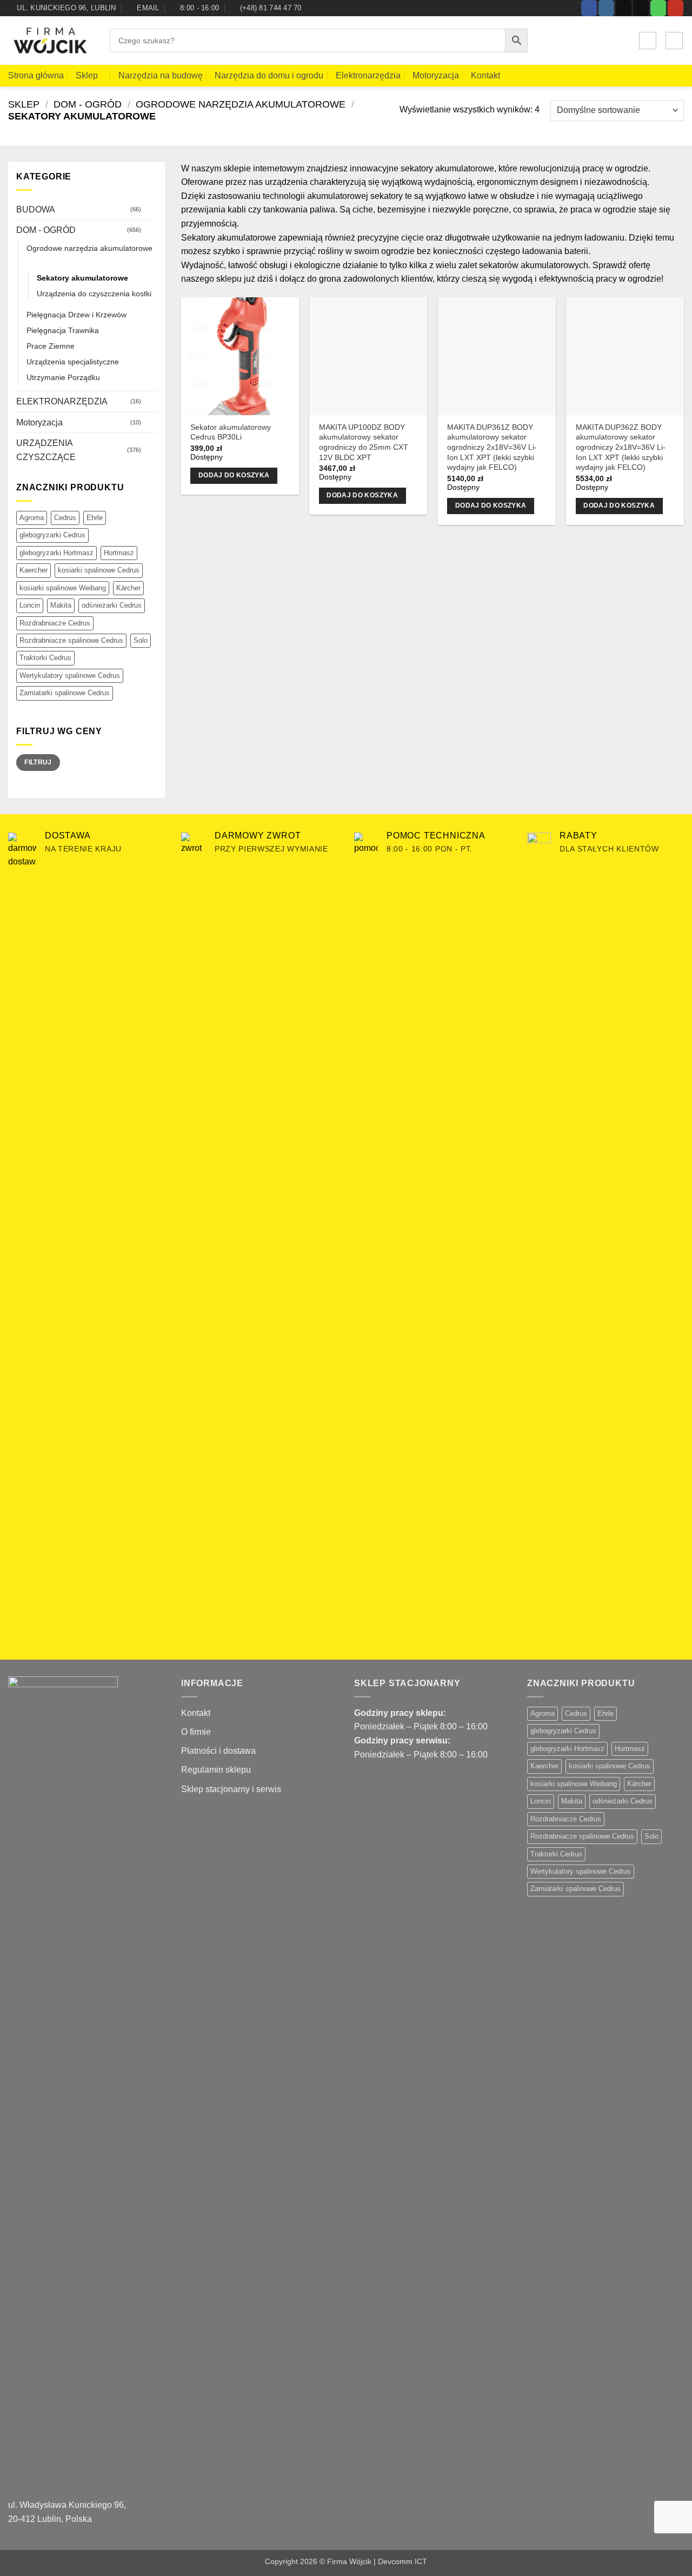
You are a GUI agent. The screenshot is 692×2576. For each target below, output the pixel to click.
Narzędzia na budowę (161, 75)
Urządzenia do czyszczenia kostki (94, 294)
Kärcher (128, 588)
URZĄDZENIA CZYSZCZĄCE (46, 450)
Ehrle (95, 518)
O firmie (196, 1732)
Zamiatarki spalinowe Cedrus (65, 693)
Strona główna (36, 75)
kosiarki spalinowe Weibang (63, 588)
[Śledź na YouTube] (676, 8)
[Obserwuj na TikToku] (624, 8)
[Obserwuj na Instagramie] (606, 8)
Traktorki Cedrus (45, 658)
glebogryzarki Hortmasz (56, 553)
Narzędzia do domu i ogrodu (269, 75)
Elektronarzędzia (368, 75)
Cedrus (65, 518)
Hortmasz (119, 553)
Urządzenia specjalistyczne (73, 362)
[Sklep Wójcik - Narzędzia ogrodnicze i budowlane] (51, 41)
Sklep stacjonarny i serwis (231, 1789)
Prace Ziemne (51, 346)
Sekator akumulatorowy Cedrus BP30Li (231, 432)
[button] (648, 41)
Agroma (32, 518)
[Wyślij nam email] (641, 8)
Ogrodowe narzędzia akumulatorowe (241, 104)
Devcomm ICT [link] (402, 2561)
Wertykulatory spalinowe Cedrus (70, 675)
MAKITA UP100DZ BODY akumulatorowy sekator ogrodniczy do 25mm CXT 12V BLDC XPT (364, 442)
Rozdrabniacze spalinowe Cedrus (71, 640)
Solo (141, 640)
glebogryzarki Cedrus (52, 535)
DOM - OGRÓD (88, 104)
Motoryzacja (436, 75)
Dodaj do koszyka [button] (234, 475)
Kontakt (485, 75)
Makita (61, 605)
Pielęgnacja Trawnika (63, 330)
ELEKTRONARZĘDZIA (62, 401)
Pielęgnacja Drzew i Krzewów (76, 315)
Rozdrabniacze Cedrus (55, 623)
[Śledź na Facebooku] (589, 8)
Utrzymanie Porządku (63, 377)
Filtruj (38, 762)
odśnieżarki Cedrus (112, 605)
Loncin (30, 605)
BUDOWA (36, 209)
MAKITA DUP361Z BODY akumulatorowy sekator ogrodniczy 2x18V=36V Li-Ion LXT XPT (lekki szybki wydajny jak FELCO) (492, 447)
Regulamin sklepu (216, 1770)
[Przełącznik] (150, 209)
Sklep (87, 75)
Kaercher (34, 570)
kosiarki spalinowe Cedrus (99, 570)
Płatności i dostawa (218, 1751)
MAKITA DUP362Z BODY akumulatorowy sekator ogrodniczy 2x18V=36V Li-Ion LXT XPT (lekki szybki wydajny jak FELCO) (621, 447)
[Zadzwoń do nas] (658, 8)
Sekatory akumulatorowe (82, 278)
